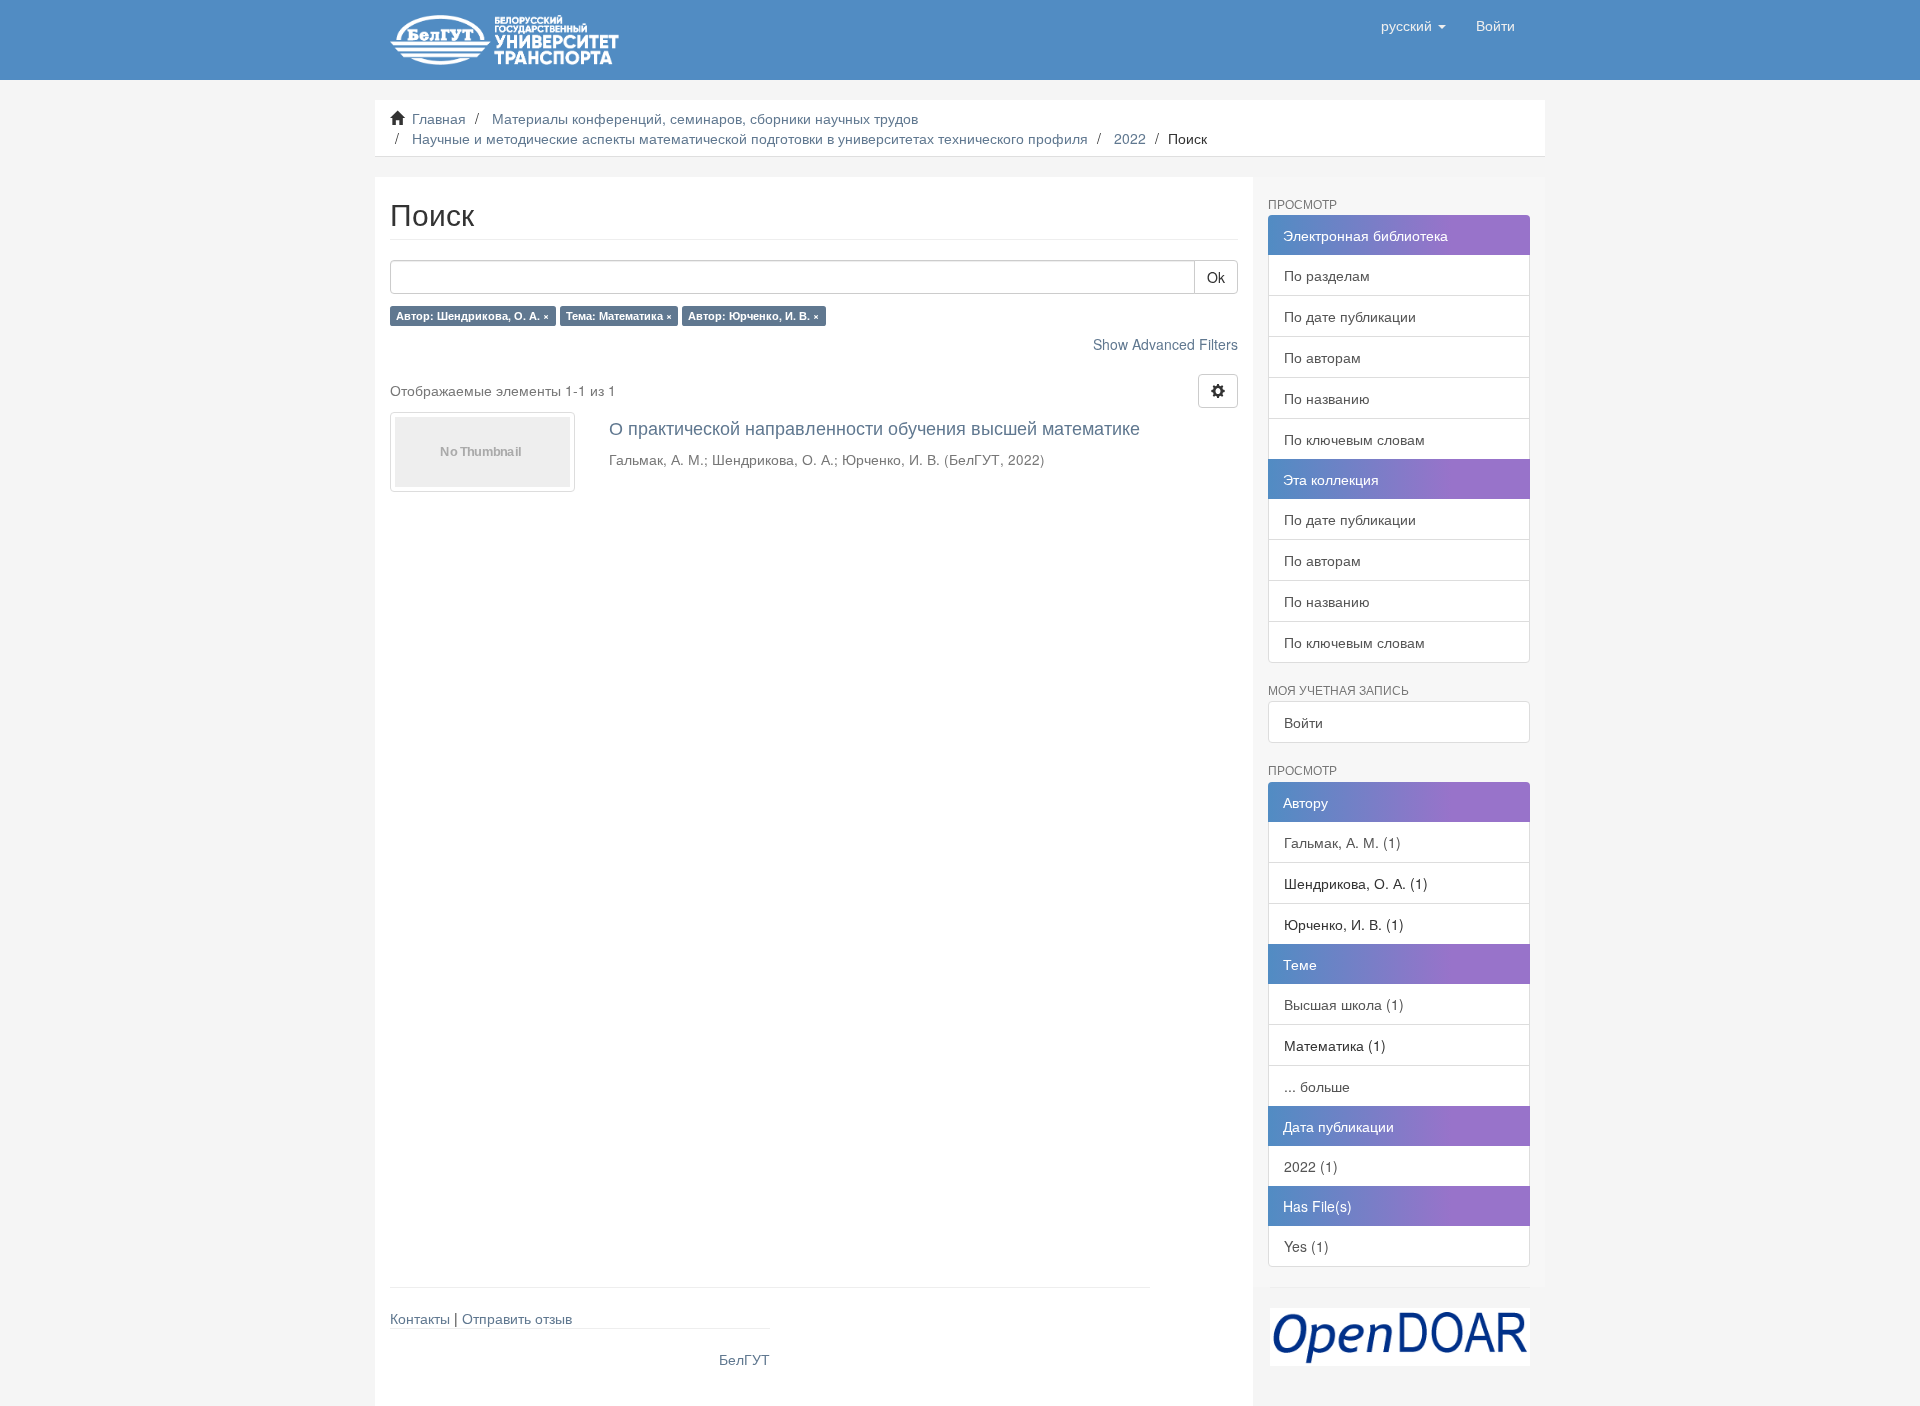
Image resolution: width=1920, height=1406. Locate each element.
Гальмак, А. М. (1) (1342, 842)
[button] (1413, 25)
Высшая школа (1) (1344, 1004)
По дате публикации (1350, 316)
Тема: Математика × (619, 315)
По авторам (1322, 357)
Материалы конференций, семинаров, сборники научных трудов (705, 118)
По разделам (1327, 275)
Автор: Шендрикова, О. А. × (472, 315)
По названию (1327, 398)
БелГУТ (744, 1359)
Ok (1216, 277)
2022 (1130, 138)
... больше (1317, 1086)
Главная (439, 118)
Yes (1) (1306, 1246)
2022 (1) (1311, 1166)
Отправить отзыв (517, 1318)
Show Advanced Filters (1165, 344)
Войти (1303, 722)
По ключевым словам (1354, 439)
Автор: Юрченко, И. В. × (753, 315)
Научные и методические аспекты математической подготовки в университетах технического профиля (750, 138)
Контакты (420, 1318)
